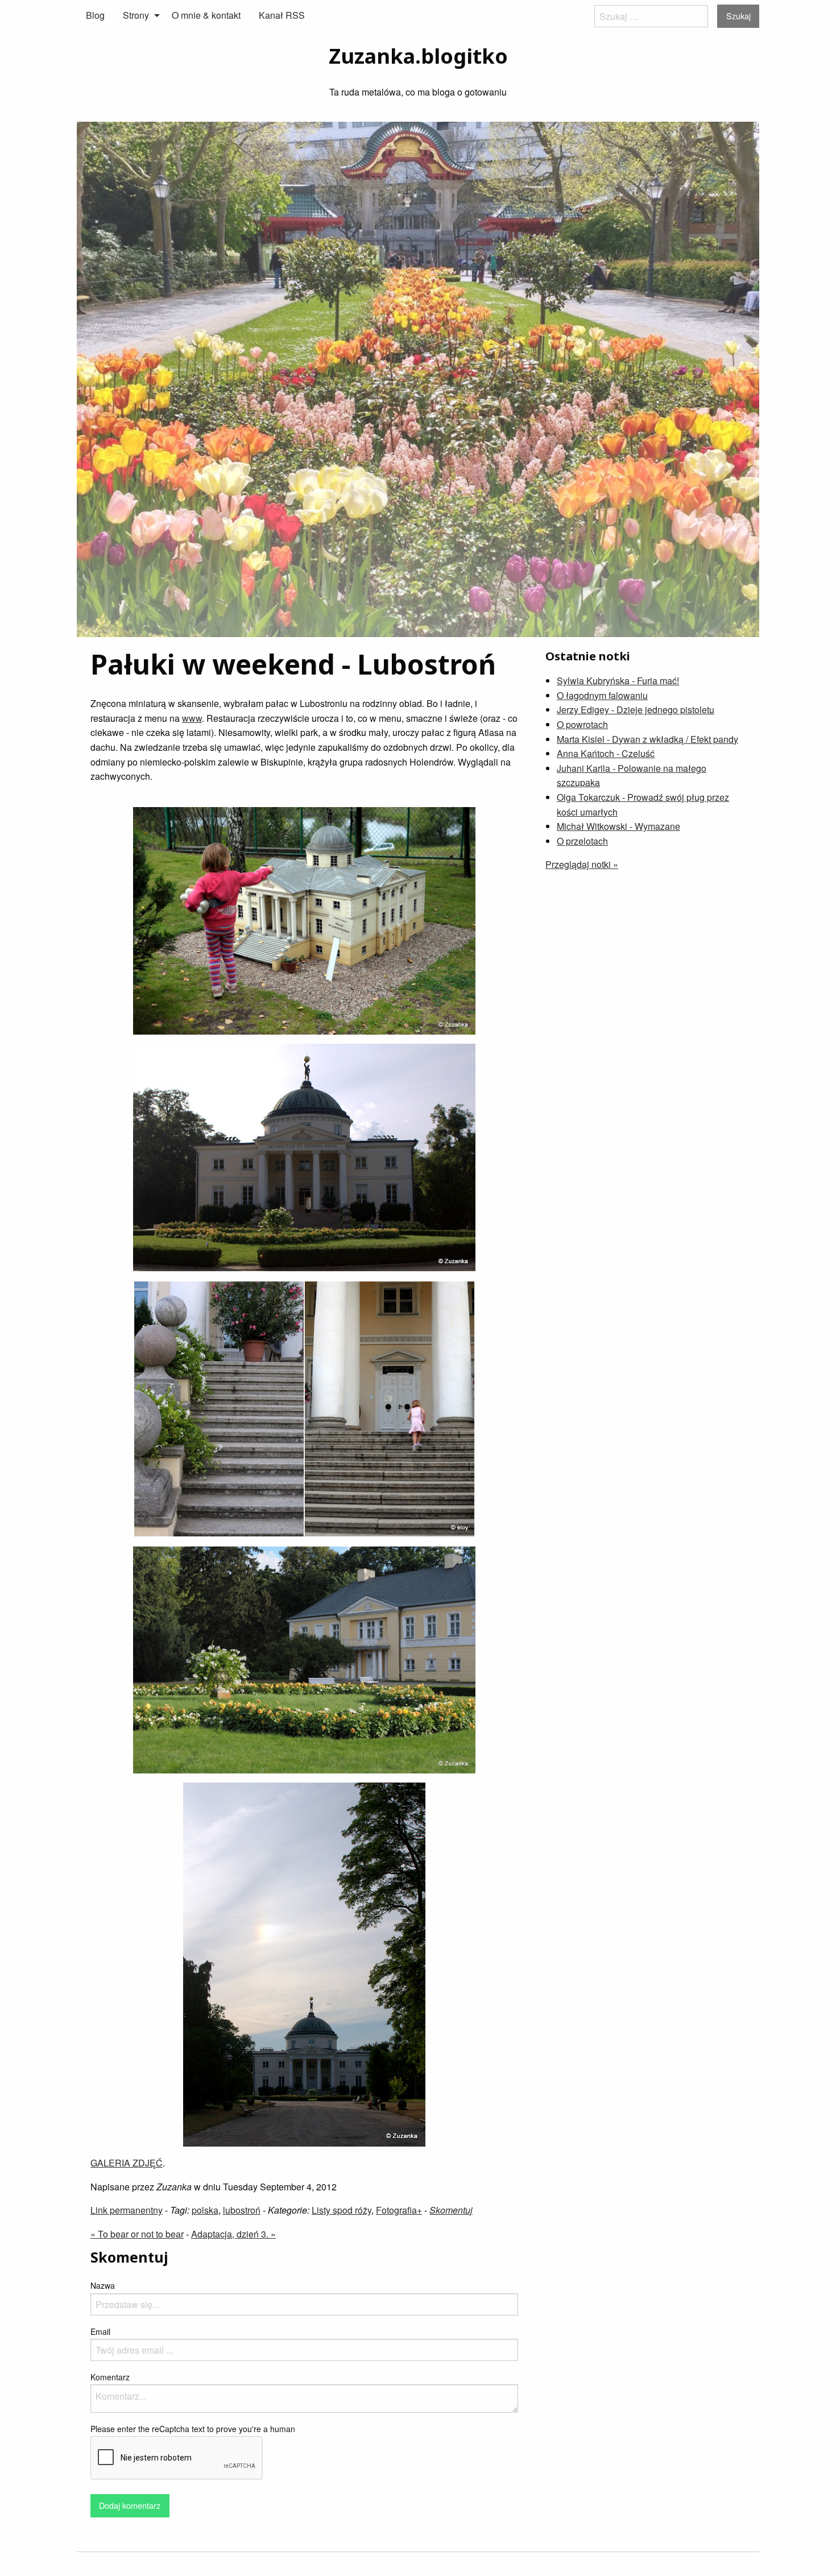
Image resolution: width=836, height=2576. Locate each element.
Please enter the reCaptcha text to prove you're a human (193, 2429)
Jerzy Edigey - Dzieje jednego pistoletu (636, 710)
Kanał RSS (282, 15)
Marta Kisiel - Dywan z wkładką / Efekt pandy (647, 739)
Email (100, 2331)
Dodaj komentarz (130, 2505)
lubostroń (242, 2210)
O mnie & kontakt (206, 15)
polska (205, 2210)
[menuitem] (95, 15)
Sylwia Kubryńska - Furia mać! (618, 681)
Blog (95, 15)
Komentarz (110, 2377)
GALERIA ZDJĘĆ (127, 2163)
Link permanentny (127, 2210)
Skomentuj (451, 2210)
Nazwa (103, 2285)
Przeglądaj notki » (582, 864)
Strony (136, 15)
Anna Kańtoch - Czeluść (606, 753)
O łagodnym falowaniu (602, 695)
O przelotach (582, 841)
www (192, 718)
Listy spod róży (342, 2210)
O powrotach (582, 724)
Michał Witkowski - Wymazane (618, 826)
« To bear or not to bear (137, 2234)
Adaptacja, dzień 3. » (233, 2234)
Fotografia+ (399, 2210)
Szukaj (738, 16)
